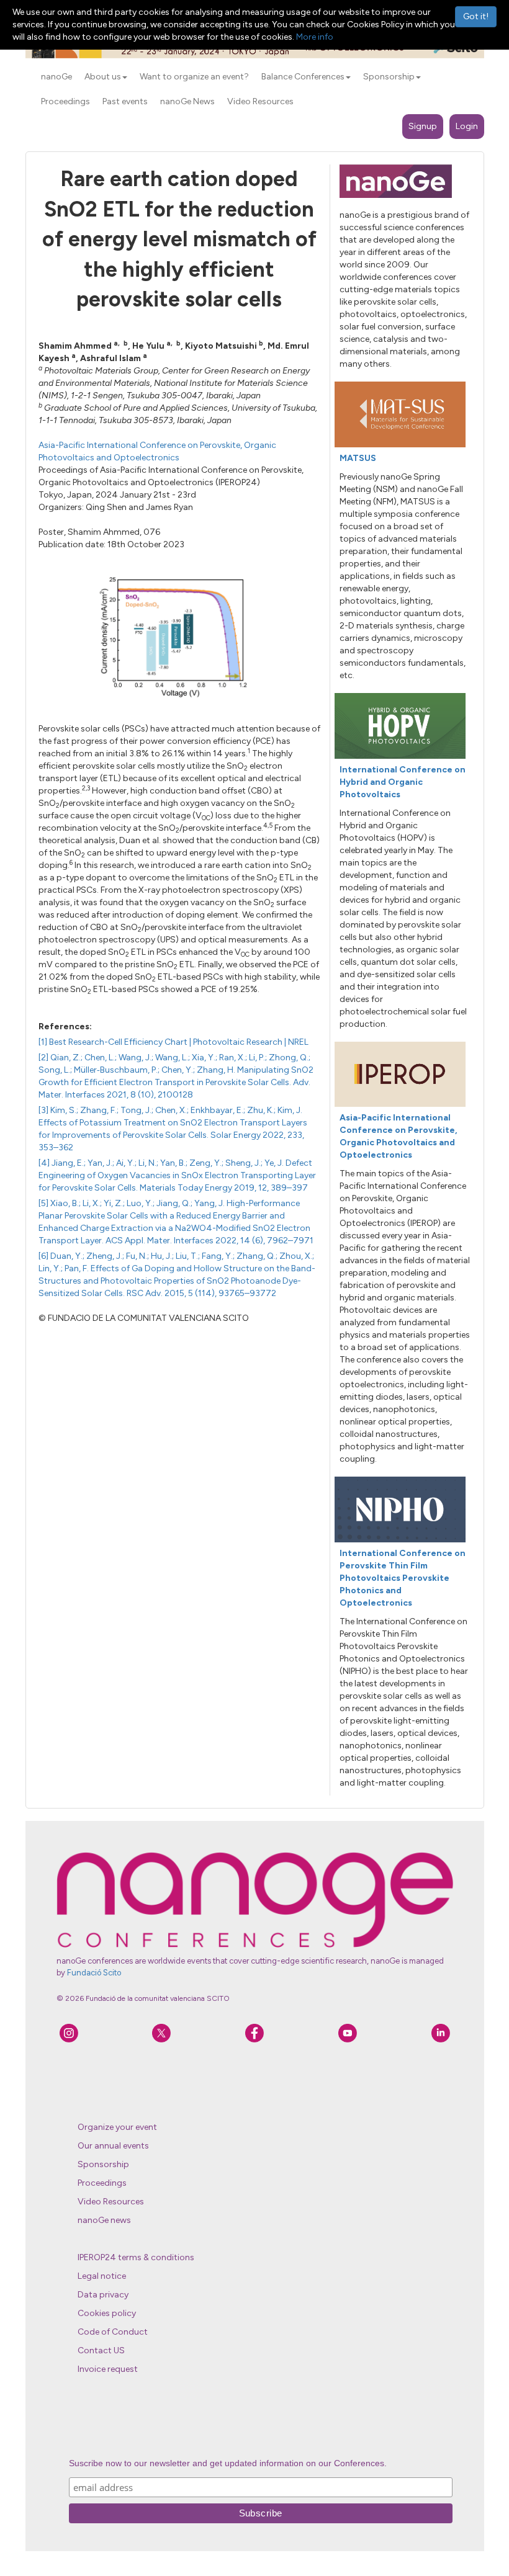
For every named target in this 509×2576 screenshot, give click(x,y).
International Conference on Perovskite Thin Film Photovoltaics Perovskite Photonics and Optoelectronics (403, 1578)
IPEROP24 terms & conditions (136, 2257)
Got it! (476, 16)
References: (65, 1026)
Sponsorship (103, 2164)
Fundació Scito (94, 1973)
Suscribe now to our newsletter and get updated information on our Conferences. (228, 2463)
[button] (125, 78)
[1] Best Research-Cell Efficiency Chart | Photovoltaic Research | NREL (173, 1042)
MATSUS (358, 458)
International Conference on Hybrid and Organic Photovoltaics (403, 782)
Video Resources (111, 2202)
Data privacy (103, 2295)
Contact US (101, 2350)
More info (315, 37)
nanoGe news (104, 2220)
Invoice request (108, 2369)
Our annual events (113, 2146)
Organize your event (117, 2127)
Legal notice (102, 2276)
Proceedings (102, 2183)
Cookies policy (107, 2313)
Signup (423, 126)
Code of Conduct (113, 2332)
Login (467, 126)
